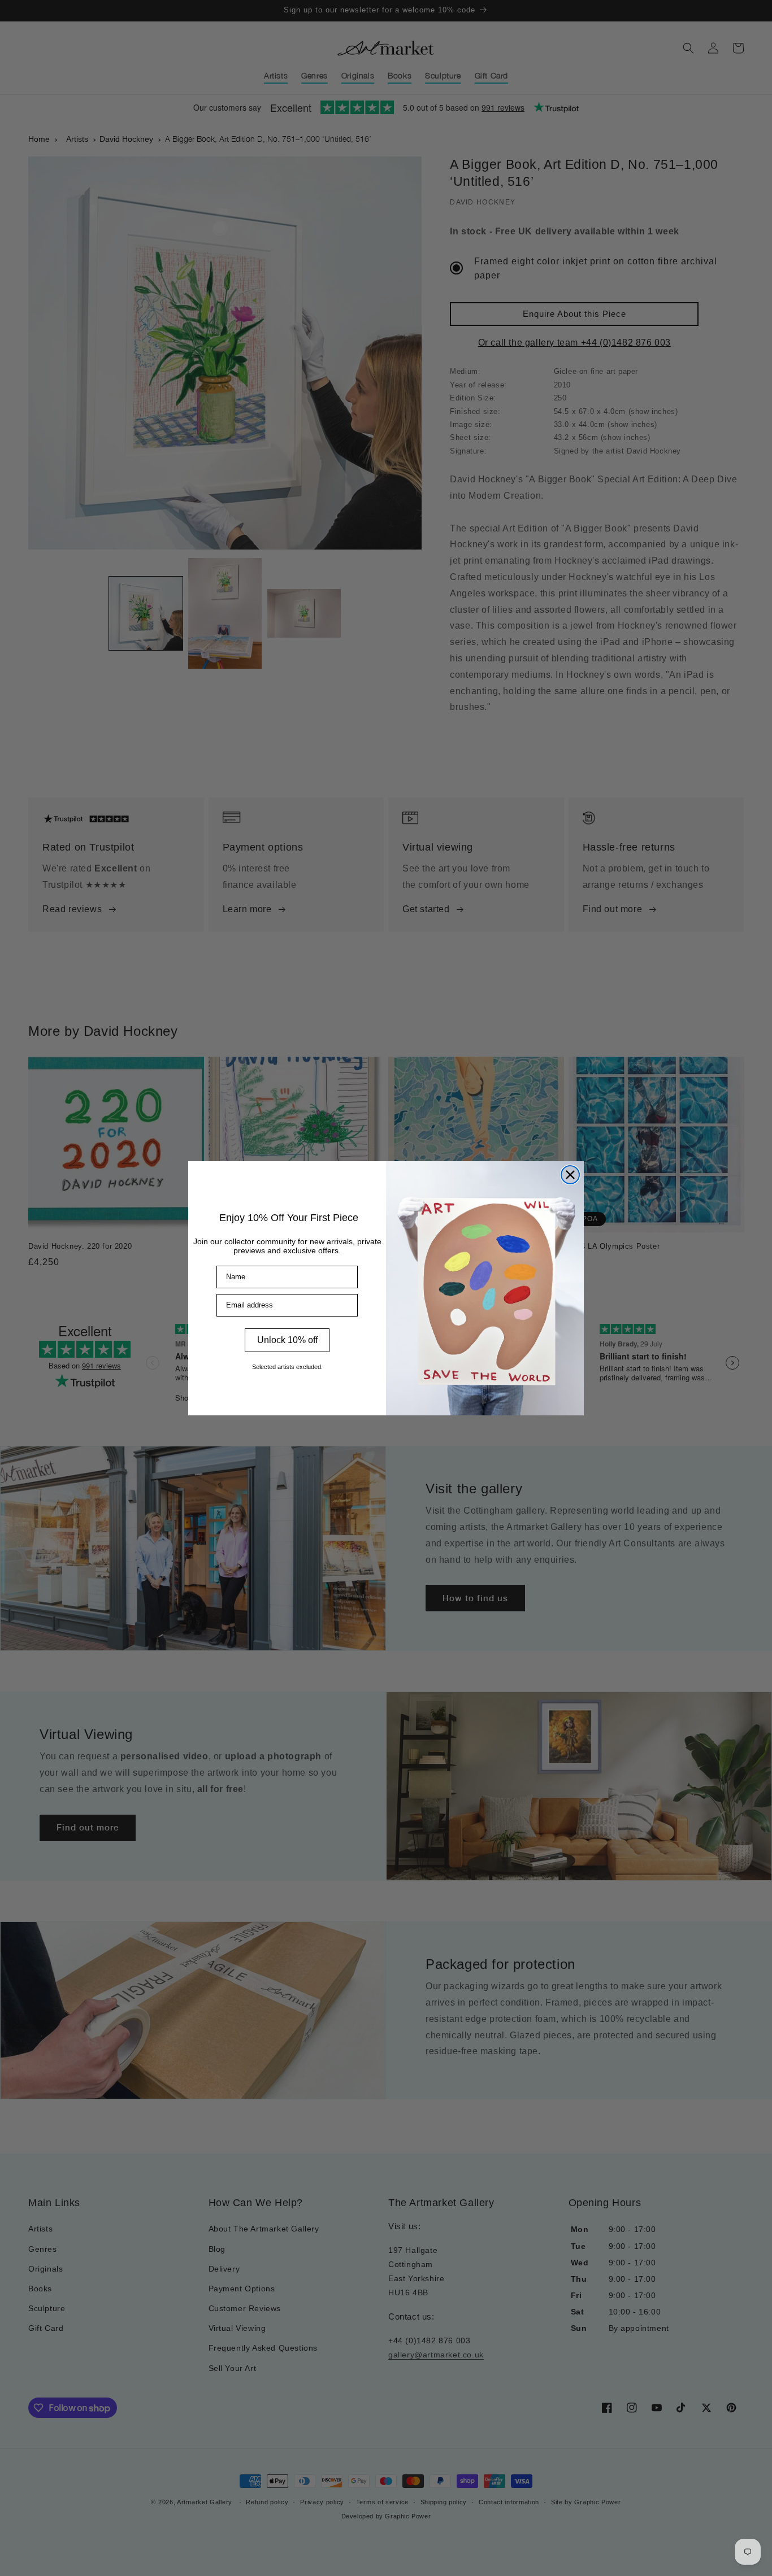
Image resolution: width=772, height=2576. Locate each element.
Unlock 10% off (287, 1340)
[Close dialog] (570, 1175)
